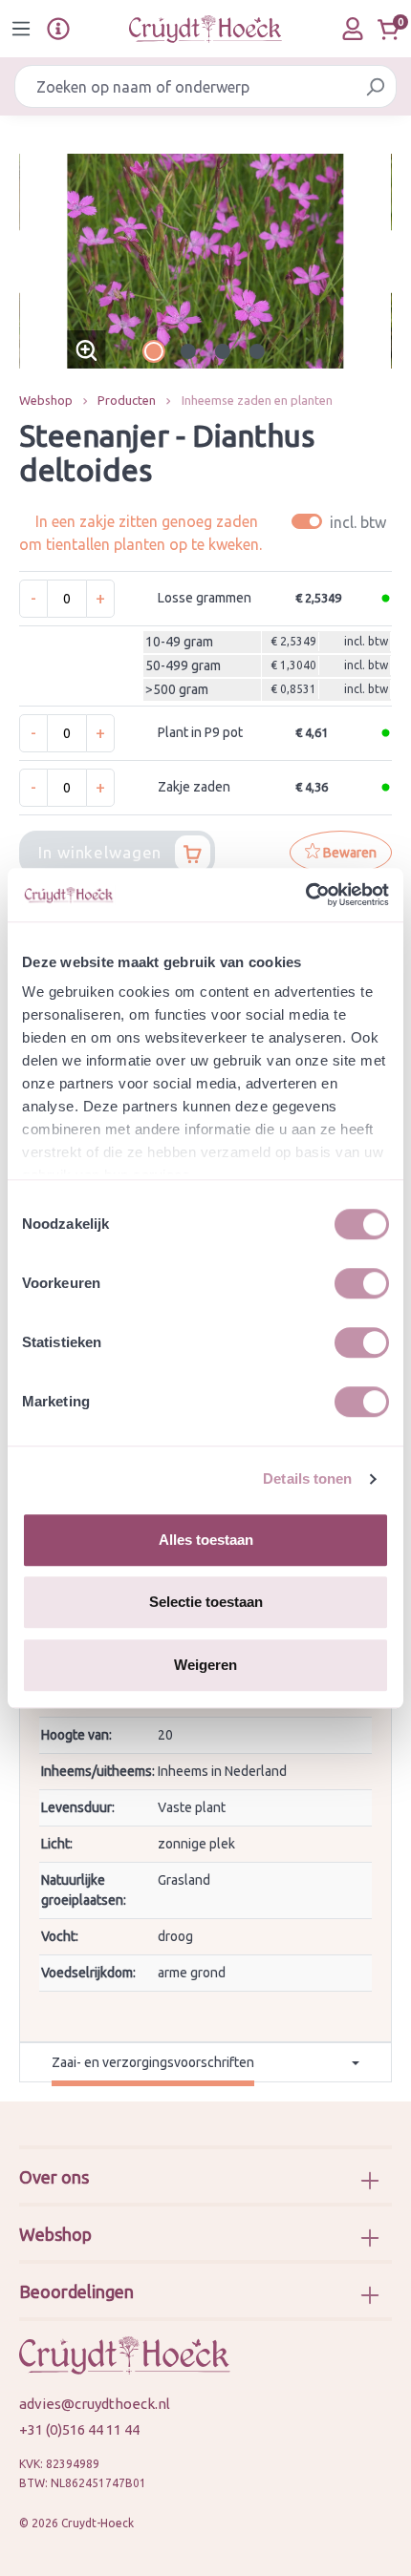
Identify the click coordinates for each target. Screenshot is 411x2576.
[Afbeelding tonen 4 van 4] (257, 351)
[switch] (362, 1283)
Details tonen (307, 1478)
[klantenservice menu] (58, 29)
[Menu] (21, 29)
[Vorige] (33, 261)
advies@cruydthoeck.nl (95, 2404)
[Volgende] (378, 261)
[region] (205, 261)
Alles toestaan (206, 1540)
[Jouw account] (353, 29)
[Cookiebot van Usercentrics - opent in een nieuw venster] (305, 895)
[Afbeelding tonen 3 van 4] (223, 351)
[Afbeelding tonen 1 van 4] (154, 351)
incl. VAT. (342, 522)
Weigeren (205, 1665)
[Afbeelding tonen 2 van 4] (188, 351)
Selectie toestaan (206, 1602)
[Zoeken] (375, 86)
